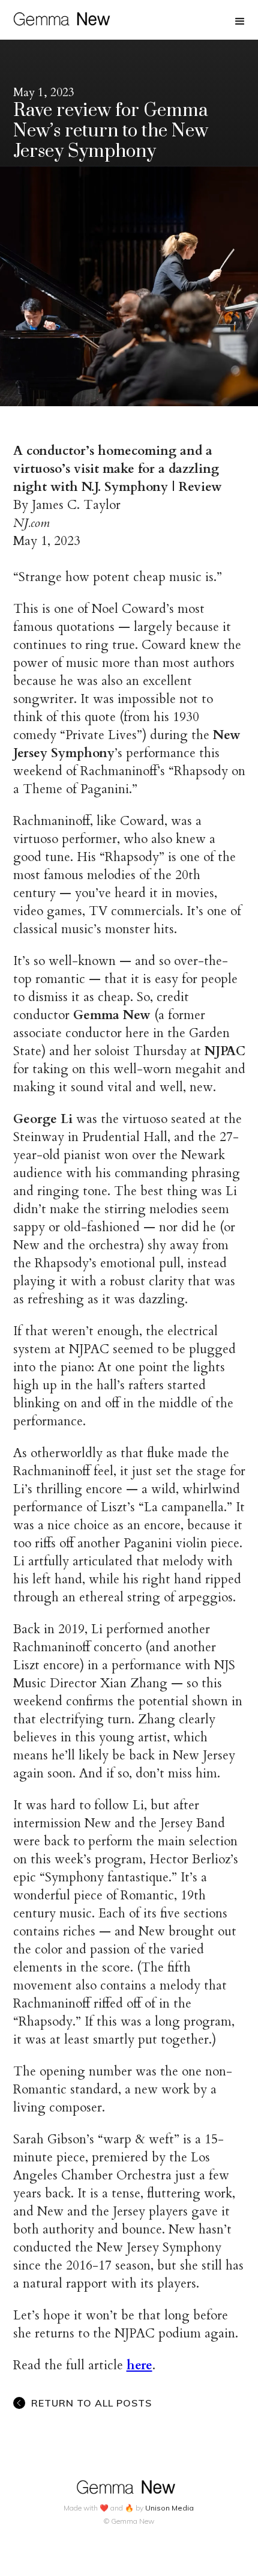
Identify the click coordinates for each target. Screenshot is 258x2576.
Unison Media (169, 2508)
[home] (59, 17)
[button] (240, 22)
